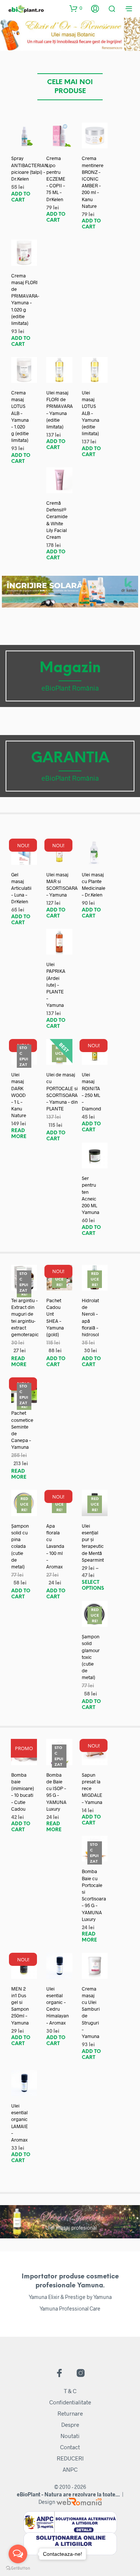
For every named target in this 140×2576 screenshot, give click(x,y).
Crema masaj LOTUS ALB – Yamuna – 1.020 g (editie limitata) (20, 416)
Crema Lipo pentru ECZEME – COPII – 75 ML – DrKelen (56, 179)
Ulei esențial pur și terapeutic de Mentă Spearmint (93, 1543)
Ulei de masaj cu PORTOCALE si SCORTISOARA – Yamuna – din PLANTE (62, 1092)
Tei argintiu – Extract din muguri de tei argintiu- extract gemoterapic (25, 1317)
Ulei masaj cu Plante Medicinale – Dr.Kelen (94, 885)
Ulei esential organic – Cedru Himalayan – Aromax (57, 2006)
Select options (93, 1585)
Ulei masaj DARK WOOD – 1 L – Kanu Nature (19, 1095)
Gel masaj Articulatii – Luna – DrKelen (21, 888)
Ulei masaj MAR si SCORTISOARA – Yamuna (62, 885)
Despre (70, 2425)
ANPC (70, 2469)
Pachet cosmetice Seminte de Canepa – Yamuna (22, 1430)
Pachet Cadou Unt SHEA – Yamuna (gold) (55, 1317)
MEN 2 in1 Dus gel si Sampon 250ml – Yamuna (20, 2006)
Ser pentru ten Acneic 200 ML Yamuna (91, 1195)
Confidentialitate (70, 2402)
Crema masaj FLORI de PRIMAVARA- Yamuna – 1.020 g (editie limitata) (25, 299)
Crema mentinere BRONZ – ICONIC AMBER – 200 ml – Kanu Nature (93, 182)
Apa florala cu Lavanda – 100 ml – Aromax (55, 1546)
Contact (70, 2447)
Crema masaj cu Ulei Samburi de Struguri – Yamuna (91, 2012)
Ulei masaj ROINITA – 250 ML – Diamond (91, 1092)
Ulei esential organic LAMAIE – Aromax (20, 2123)
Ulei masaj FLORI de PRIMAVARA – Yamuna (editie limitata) (60, 410)
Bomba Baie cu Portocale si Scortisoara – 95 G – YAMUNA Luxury (94, 1895)
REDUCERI (70, 2458)
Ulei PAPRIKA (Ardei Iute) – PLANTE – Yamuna (56, 985)
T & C (70, 2391)
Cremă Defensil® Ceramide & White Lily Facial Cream (57, 520)
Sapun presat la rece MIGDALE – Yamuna (92, 1788)
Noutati (70, 2436)
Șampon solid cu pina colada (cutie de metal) (20, 1546)
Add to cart (21, 197)
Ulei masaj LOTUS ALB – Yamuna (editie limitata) (91, 413)
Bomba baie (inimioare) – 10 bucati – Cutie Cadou (23, 1792)
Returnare (70, 2413)
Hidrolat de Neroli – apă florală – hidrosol (90, 1317)
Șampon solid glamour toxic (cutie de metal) (91, 1657)
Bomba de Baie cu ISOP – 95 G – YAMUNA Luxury (56, 1792)
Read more (19, 1134)
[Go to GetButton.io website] (18, 2568)
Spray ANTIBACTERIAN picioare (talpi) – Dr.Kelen (30, 168)
